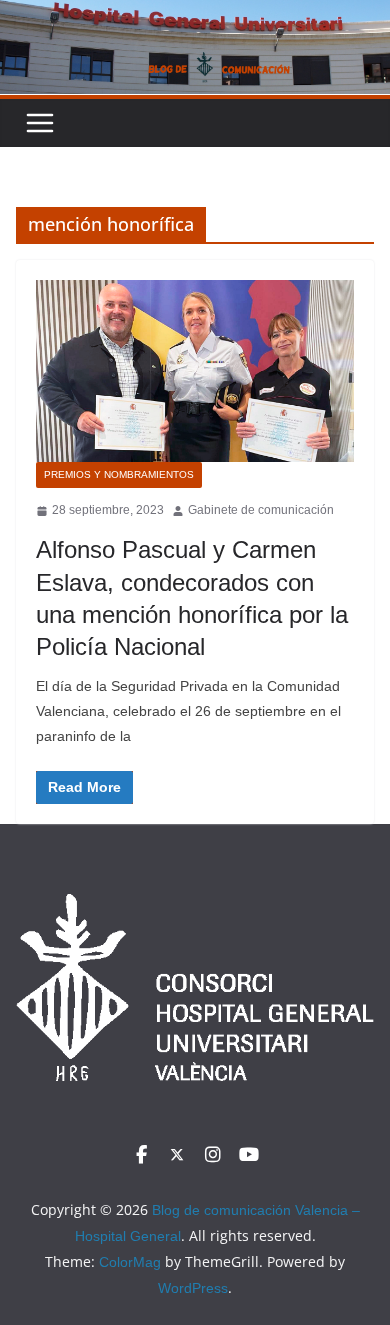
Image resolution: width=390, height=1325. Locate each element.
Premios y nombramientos (119, 474)
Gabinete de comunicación (261, 510)
